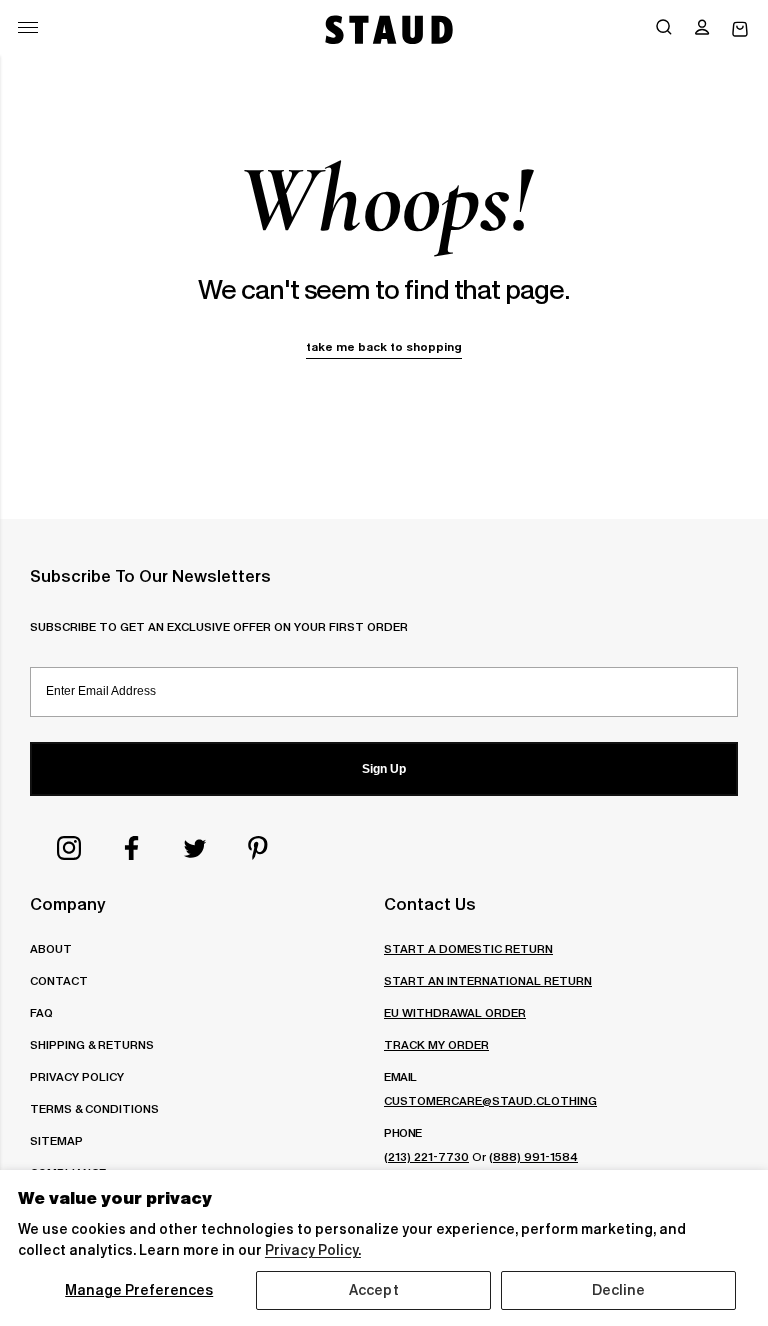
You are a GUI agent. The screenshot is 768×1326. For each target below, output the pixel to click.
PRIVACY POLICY (77, 1076)
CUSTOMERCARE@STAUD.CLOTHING (490, 1100)
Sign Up (384, 769)
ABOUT (51, 948)
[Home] (387, 29)
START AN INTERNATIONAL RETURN (488, 980)
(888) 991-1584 (533, 1156)
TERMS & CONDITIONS (94, 1108)
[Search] (664, 29)
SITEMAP (56, 1140)
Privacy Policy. (313, 1250)
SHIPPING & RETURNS (92, 1044)
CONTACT (59, 980)
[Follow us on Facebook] (132, 848)
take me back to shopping (384, 346)
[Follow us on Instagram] (69, 848)
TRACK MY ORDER (436, 1044)
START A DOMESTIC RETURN (468, 948)
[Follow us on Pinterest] (258, 848)
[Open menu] (28, 27)
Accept (374, 1290)
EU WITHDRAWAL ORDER (455, 1012)
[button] (702, 29)
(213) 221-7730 (426, 1156)
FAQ (41, 1012)
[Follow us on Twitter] (195, 848)
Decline (619, 1290)
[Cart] (740, 29)
